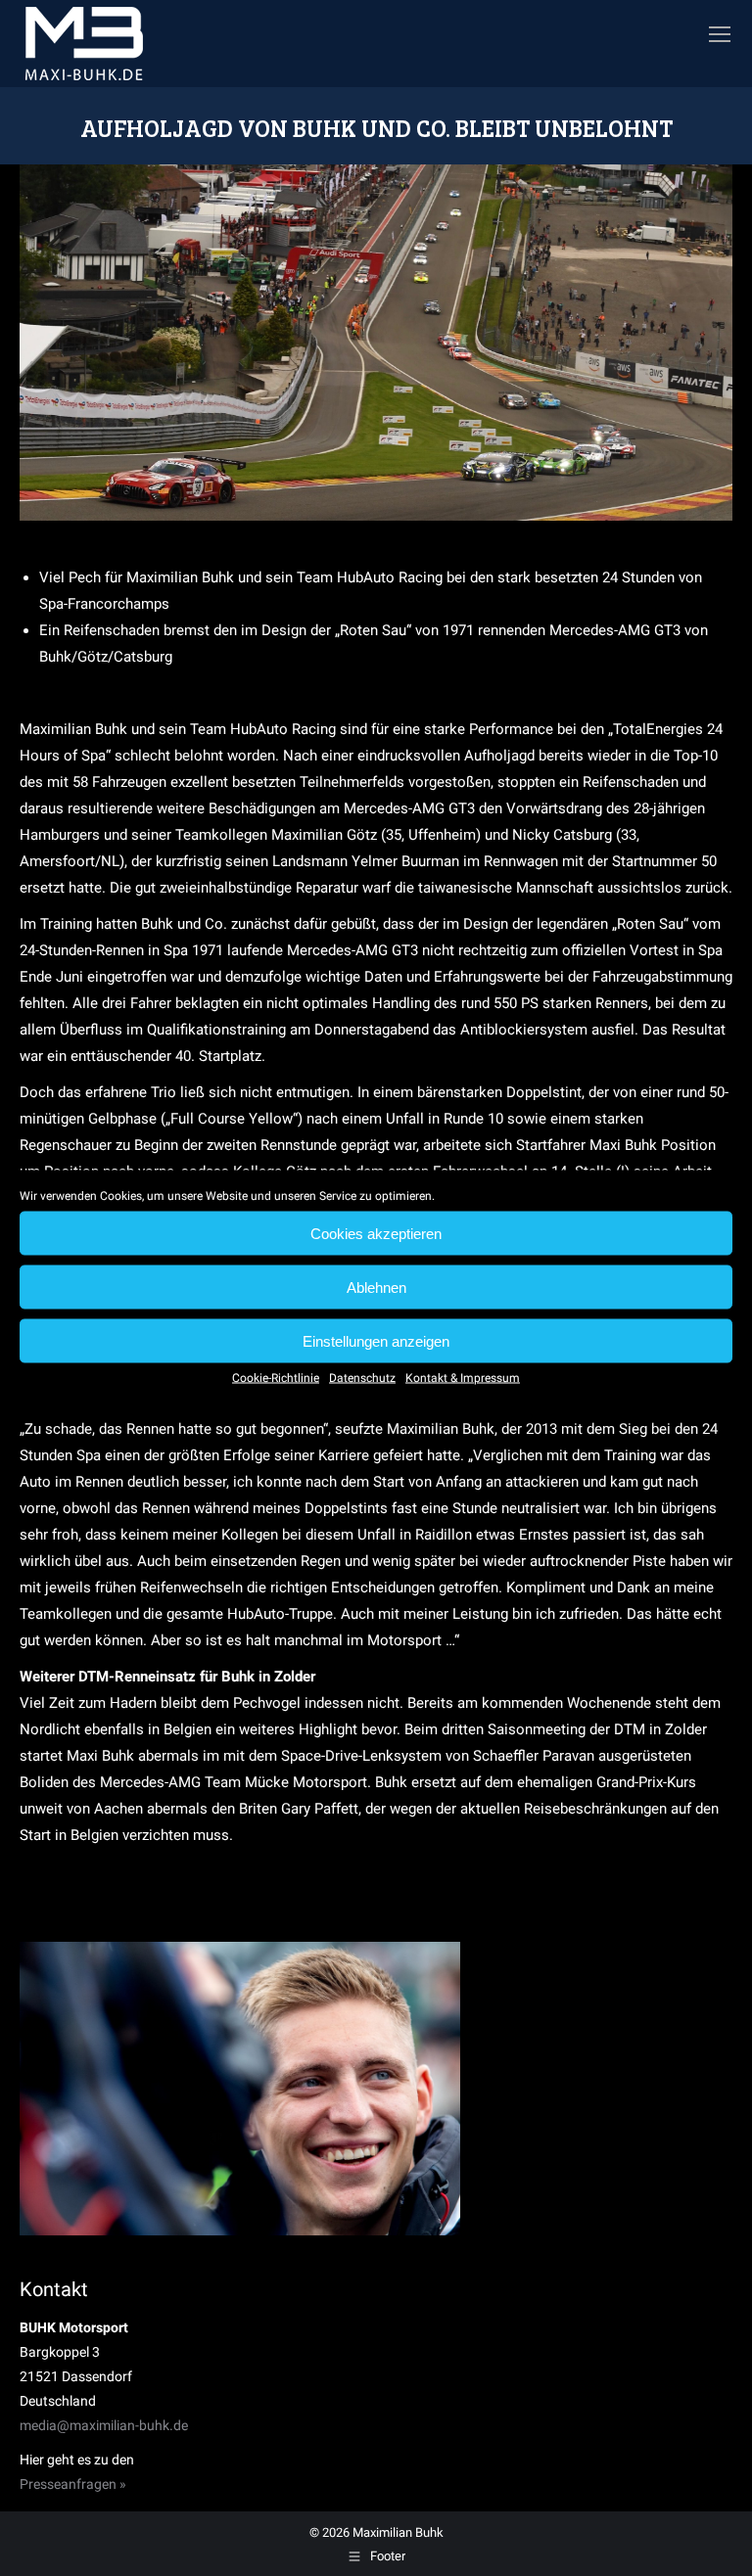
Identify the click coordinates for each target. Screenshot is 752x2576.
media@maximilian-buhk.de (104, 2425)
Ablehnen (376, 1287)
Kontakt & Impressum (463, 1378)
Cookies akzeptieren (376, 1233)
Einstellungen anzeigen (376, 1340)
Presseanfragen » (73, 2484)
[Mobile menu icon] (720, 34)
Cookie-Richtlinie (276, 1378)
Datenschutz (362, 1378)
